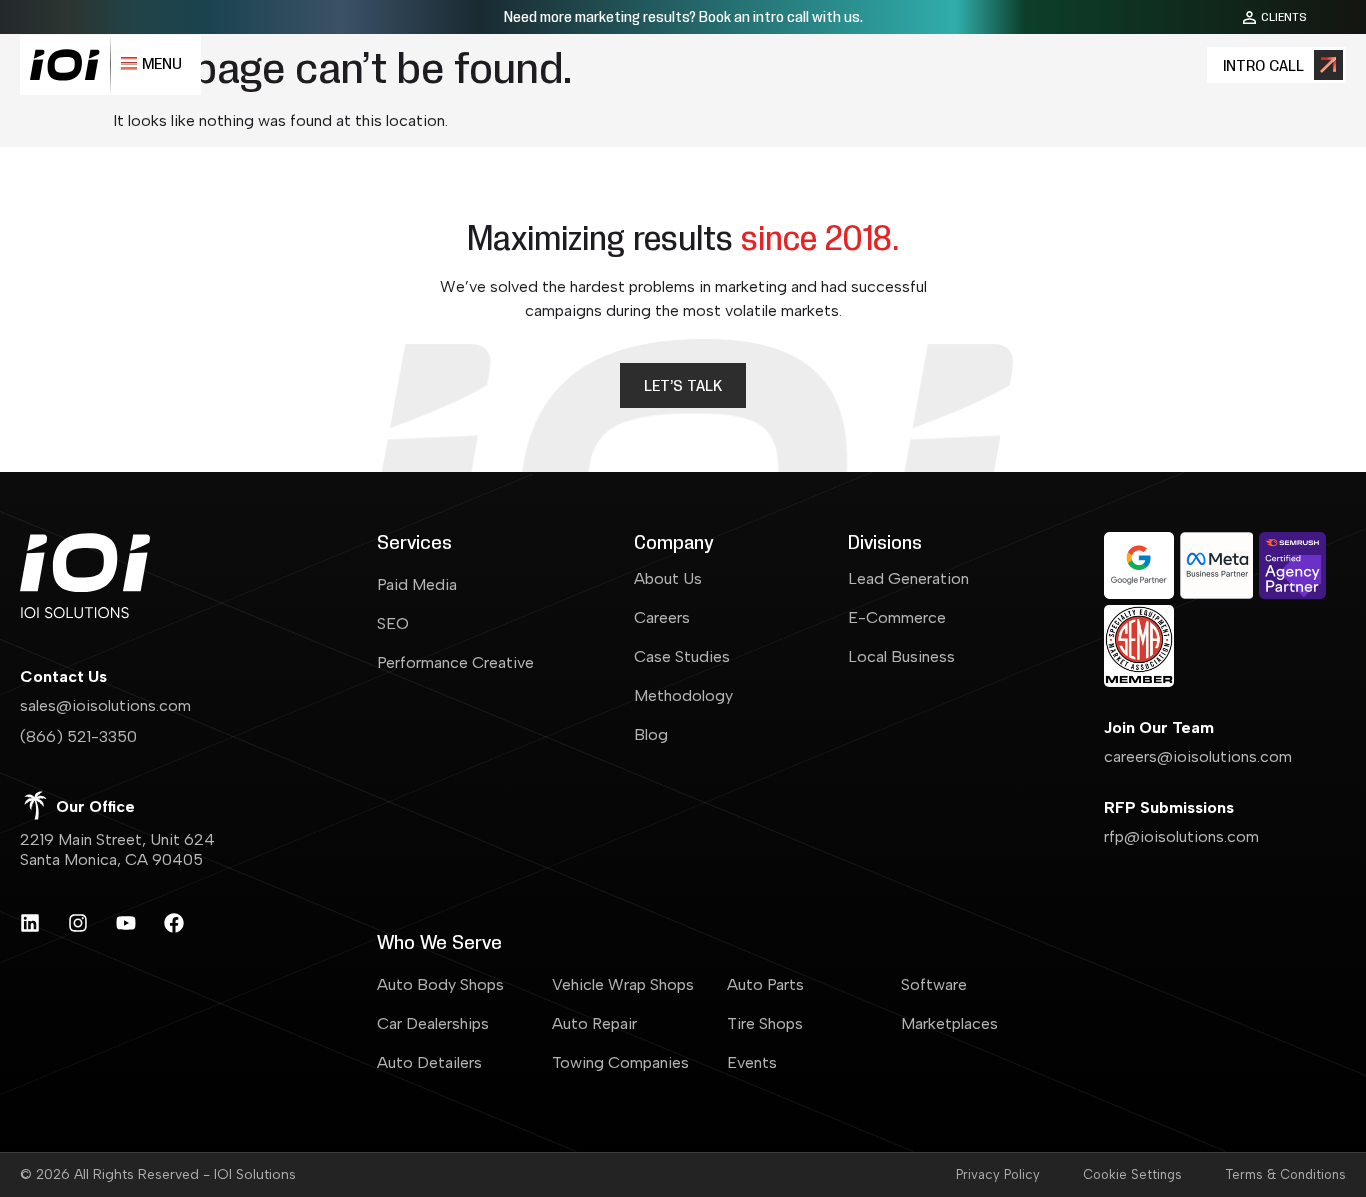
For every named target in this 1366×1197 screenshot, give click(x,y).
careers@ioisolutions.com (1198, 756)
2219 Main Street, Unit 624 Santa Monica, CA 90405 (117, 849)
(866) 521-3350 (78, 736)
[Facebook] (174, 923)
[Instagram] (78, 923)
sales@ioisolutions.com (105, 705)
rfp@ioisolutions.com (1181, 836)
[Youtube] (126, 923)
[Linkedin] (30, 923)
